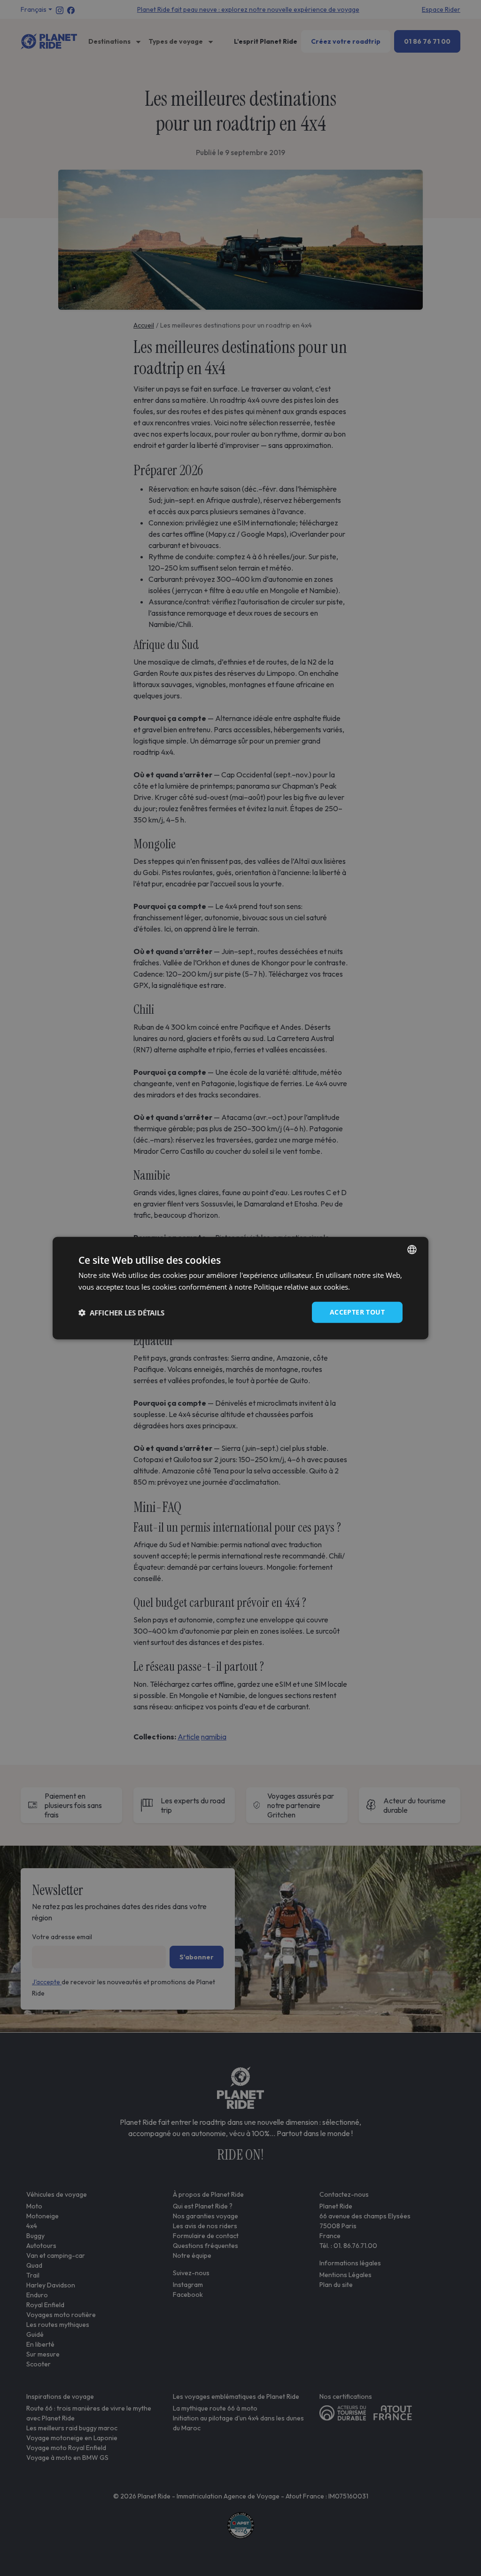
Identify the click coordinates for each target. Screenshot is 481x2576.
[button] (121, 1312)
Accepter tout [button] (357, 1312)
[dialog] (240, 1288)
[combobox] (412, 1249)
